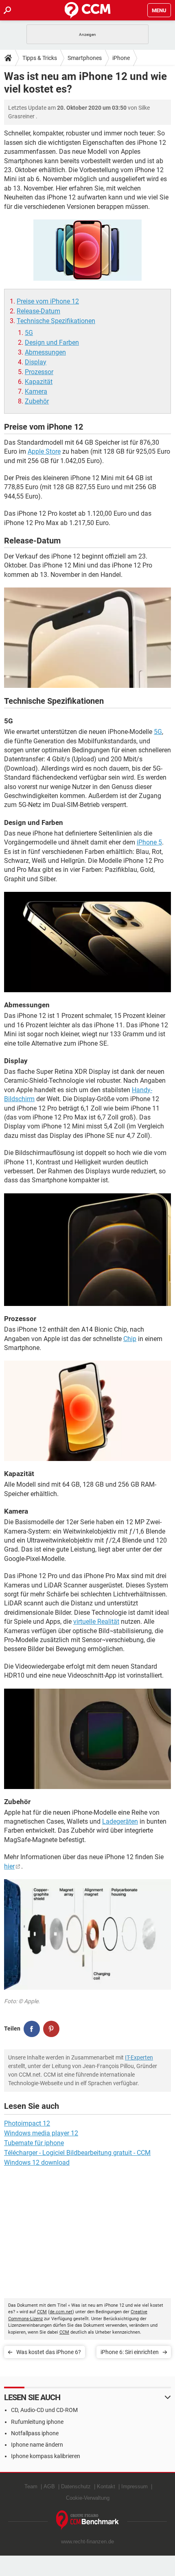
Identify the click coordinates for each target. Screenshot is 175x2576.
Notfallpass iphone (35, 2433)
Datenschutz (76, 2486)
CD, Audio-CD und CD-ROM (44, 2410)
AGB (49, 2486)
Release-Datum (38, 311)
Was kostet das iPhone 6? (49, 2352)
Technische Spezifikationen (56, 321)
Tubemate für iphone (34, 2143)
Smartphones (85, 58)
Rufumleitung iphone (37, 2422)
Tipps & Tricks (40, 58)
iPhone (121, 58)
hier (9, 1866)
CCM (42, 2312)
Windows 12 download (37, 2163)
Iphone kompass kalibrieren (46, 2456)
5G (29, 333)
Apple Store (44, 451)
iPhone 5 (149, 842)
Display (36, 362)
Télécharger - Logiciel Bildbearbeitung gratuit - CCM (77, 2153)
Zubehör (37, 401)
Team (31, 2486)
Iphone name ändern (37, 2445)
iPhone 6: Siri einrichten (130, 2352)
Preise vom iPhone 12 (48, 301)
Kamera (36, 391)
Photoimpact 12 (27, 2123)
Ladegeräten (120, 1821)
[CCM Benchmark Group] (88, 2520)
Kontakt (106, 2486)
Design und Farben (52, 343)
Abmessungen (45, 352)
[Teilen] (32, 2029)
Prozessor (39, 372)
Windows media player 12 (41, 2133)
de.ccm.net (61, 2312)
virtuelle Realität (96, 1622)
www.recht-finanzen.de (87, 2542)
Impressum (135, 2486)
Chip (130, 1339)
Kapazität (39, 382)
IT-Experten (139, 2057)
